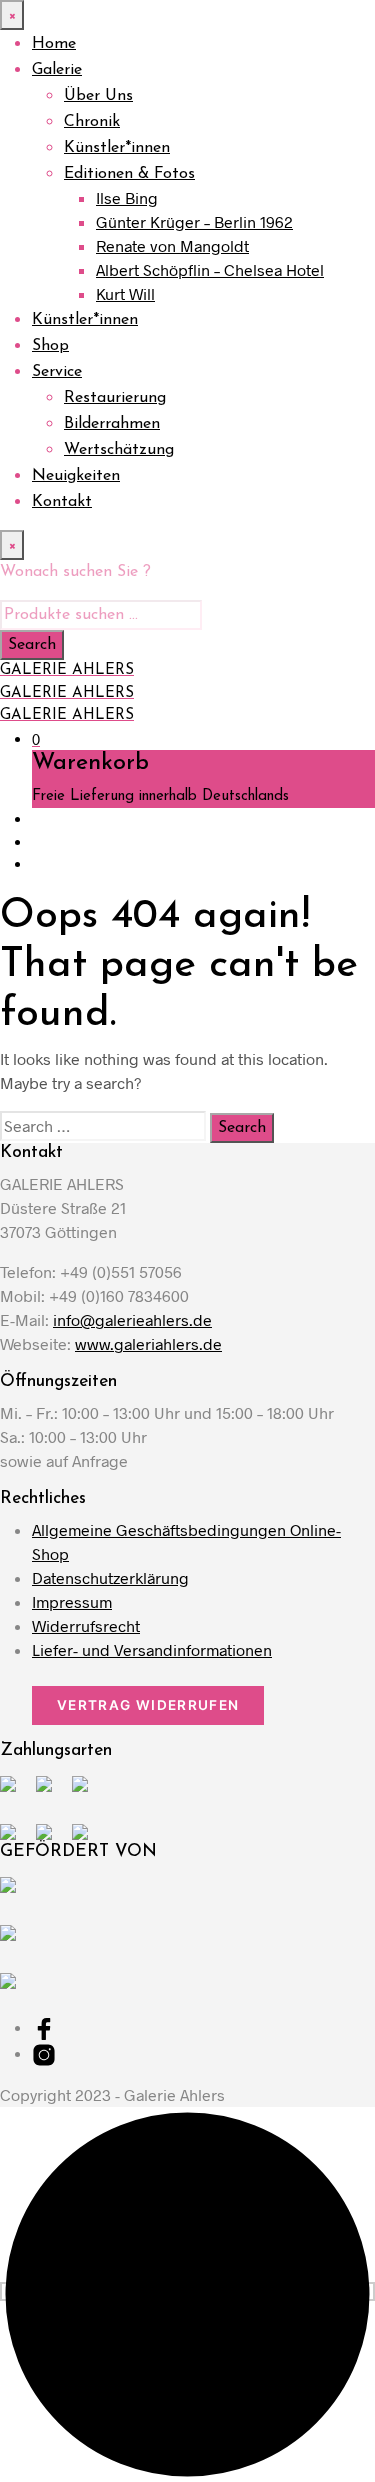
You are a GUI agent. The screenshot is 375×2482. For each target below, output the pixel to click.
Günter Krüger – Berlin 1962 (194, 221)
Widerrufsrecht (86, 1625)
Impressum (72, 1601)
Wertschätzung (119, 450)
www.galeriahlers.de (148, 1343)
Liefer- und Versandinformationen (152, 1649)
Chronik (92, 122)
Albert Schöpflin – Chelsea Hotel (210, 269)
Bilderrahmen (112, 424)
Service (57, 372)
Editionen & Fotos (129, 174)
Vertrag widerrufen (148, 1705)
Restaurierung (115, 398)
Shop (50, 346)
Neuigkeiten (76, 476)
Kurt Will (125, 293)
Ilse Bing (127, 197)
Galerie (57, 70)
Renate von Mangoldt (172, 245)
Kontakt (62, 502)
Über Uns (98, 96)
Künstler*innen (117, 148)
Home (54, 44)
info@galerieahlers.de (132, 1319)
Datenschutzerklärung (110, 1577)
